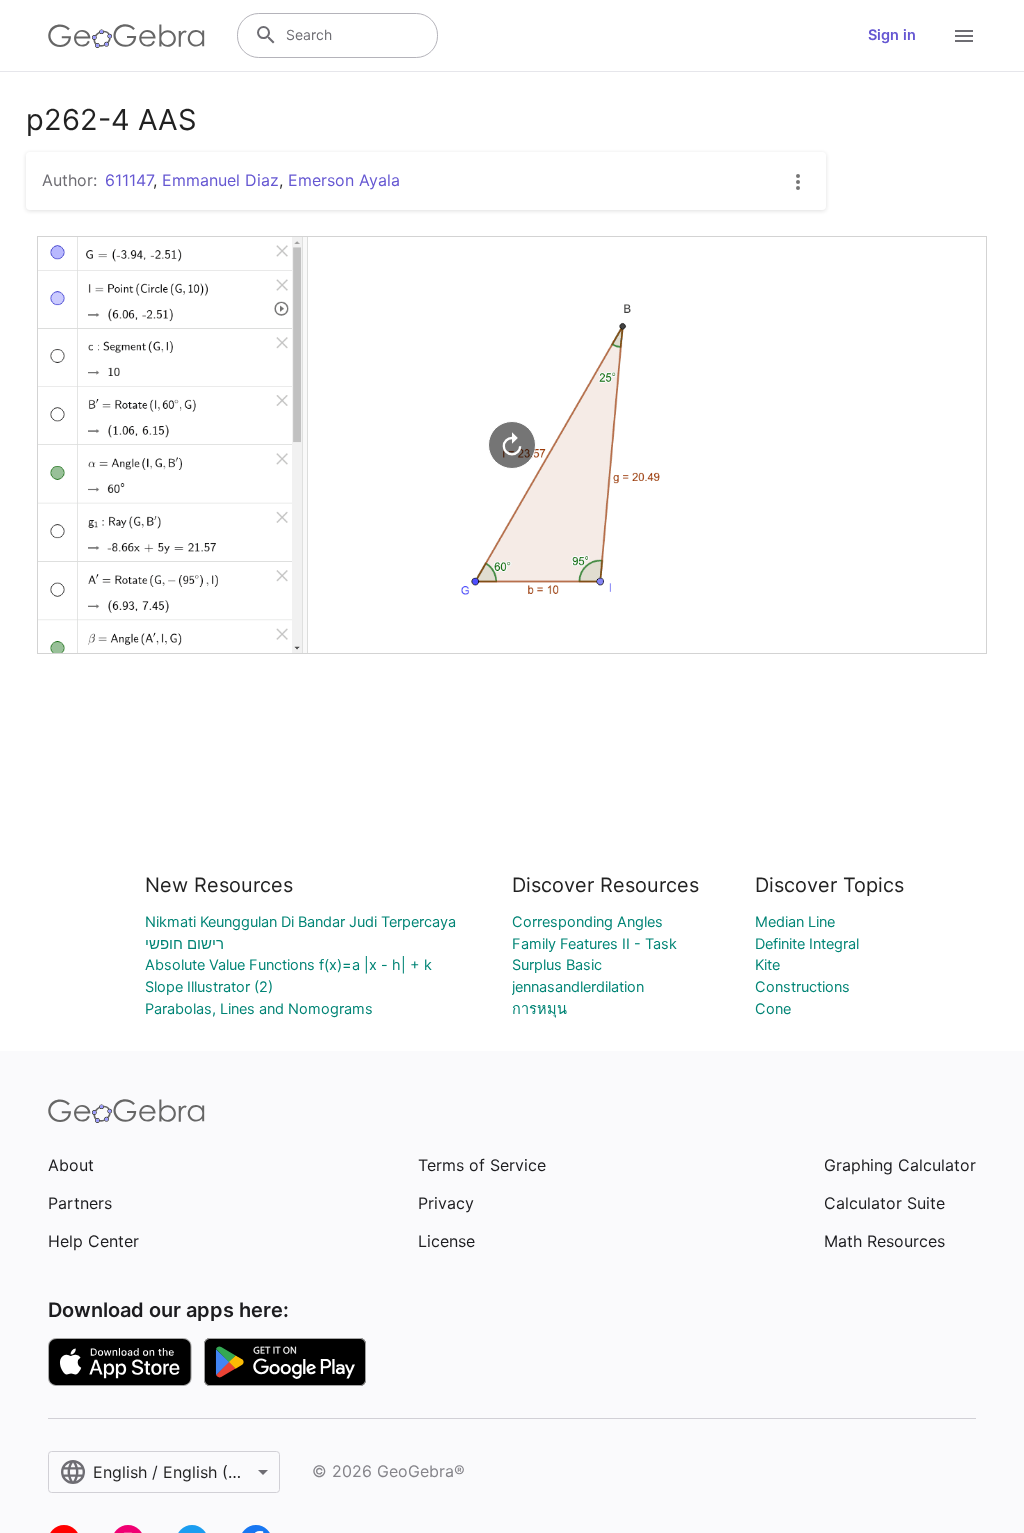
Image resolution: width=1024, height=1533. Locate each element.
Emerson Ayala (344, 180)
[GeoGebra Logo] (126, 36)
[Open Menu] (964, 36)
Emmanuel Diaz (220, 180)
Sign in (892, 35)
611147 (129, 180)
